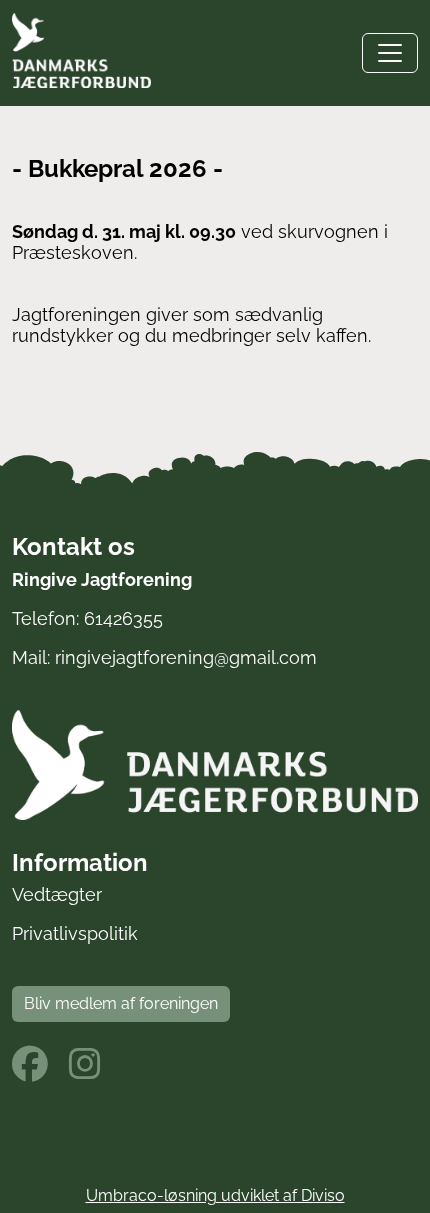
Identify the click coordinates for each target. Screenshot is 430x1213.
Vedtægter (57, 894)
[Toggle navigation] (390, 53)
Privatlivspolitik (75, 933)
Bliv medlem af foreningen (121, 1003)
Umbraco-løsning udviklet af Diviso (215, 1195)
